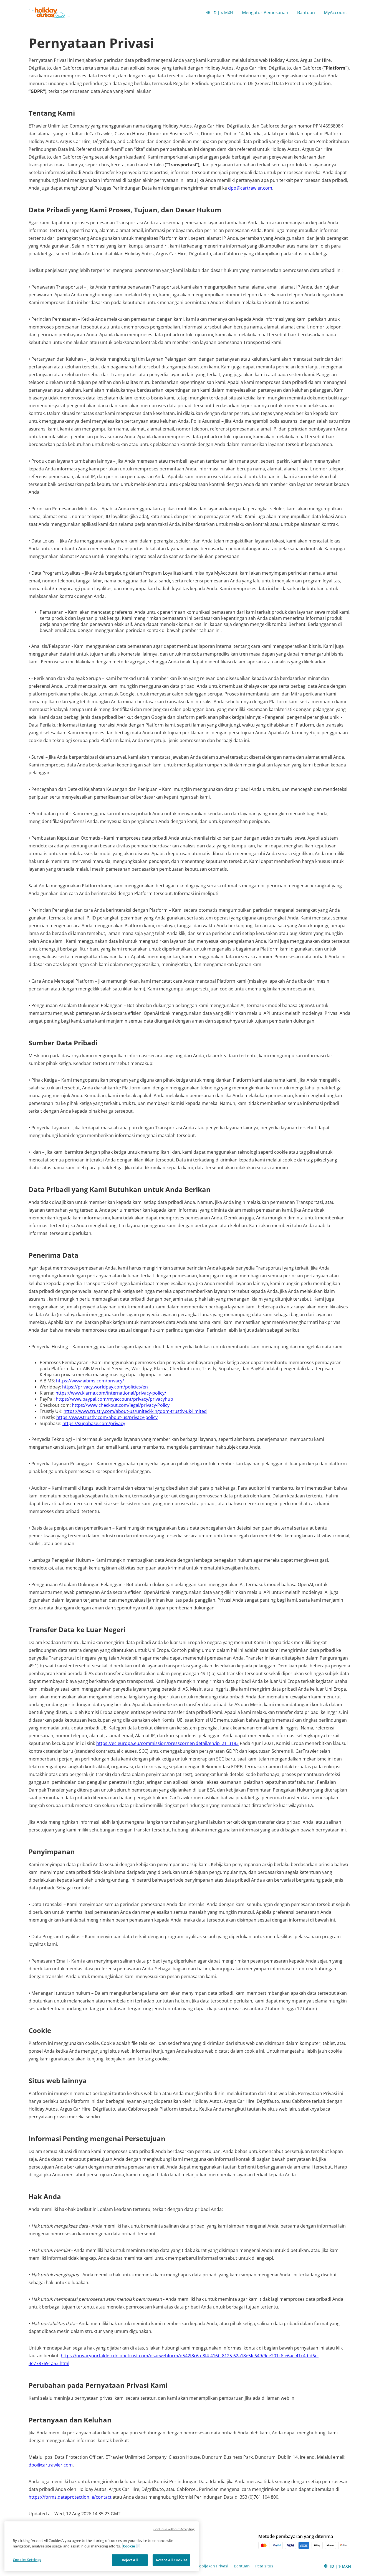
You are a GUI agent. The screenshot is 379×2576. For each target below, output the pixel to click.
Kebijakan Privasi (213, 2566)
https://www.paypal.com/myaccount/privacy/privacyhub (114, 1399)
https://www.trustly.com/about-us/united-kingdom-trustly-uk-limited (135, 1411)
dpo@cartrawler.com (250, 188)
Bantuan (306, 12)
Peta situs (264, 2566)
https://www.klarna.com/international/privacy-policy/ (111, 1393)
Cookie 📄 (132, 2546)
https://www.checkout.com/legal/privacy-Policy (121, 1405)
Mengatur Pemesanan (265, 12)
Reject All (130, 2560)
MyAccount (335, 12)
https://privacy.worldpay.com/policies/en (105, 1387)
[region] (102, 2546)
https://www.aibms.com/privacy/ (90, 1381)
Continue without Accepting (174, 2529)
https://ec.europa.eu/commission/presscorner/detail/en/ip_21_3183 (167, 1743)
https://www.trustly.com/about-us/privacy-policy (107, 1417)
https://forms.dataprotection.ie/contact (70, 2497)
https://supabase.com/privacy (94, 1423)
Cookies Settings (27, 2560)
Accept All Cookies (171, 2560)
